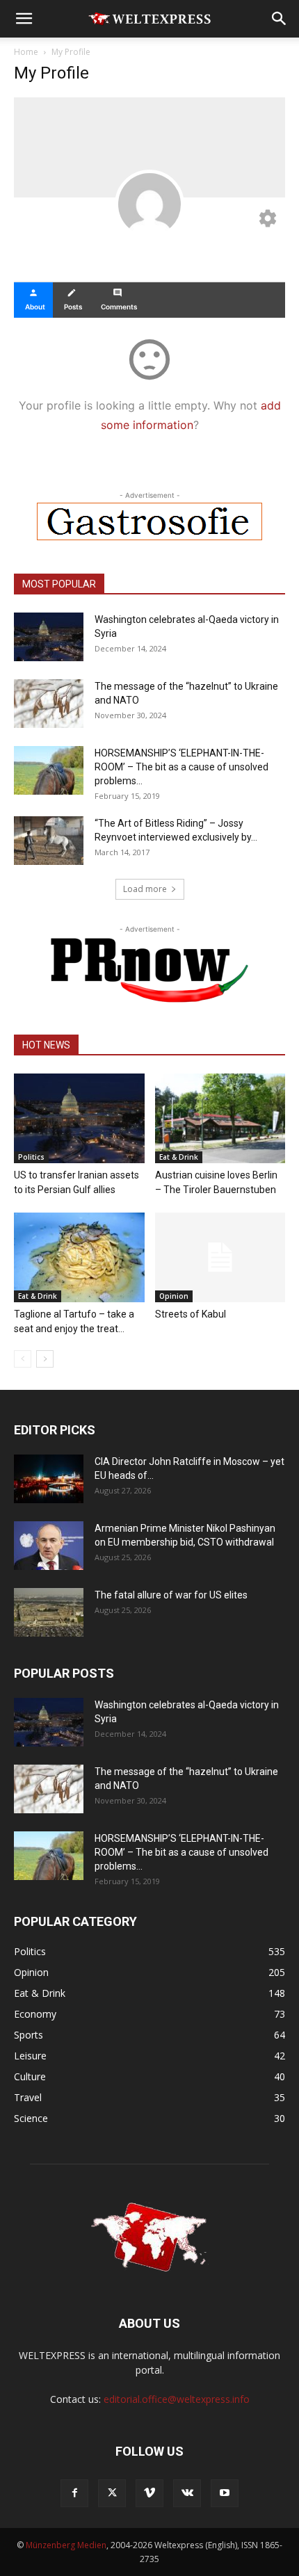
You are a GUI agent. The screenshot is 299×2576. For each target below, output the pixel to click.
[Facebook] (74, 2493)
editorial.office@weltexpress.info (177, 2399)
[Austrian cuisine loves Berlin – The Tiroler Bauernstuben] (220, 1118)
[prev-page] (23, 1359)
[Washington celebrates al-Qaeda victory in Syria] (49, 637)
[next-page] (45, 1359)
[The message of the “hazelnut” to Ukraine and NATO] (49, 704)
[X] (112, 2493)
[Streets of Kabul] (220, 1257)
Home (26, 52)
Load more (145, 889)
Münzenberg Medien (66, 2545)
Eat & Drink (179, 1157)
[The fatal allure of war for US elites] (49, 1612)
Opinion (174, 1296)
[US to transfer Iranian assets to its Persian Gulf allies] (79, 1118)
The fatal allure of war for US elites (171, 1595)
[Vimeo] (149, 2493)
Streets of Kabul (191, 1314)
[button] (24, 19)
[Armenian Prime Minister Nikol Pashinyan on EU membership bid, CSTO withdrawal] (49, 1546)
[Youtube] (225, 2493)
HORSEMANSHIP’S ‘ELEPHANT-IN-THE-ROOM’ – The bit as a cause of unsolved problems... (181, 767)
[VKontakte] (187, 2493)
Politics (31, 1157)
